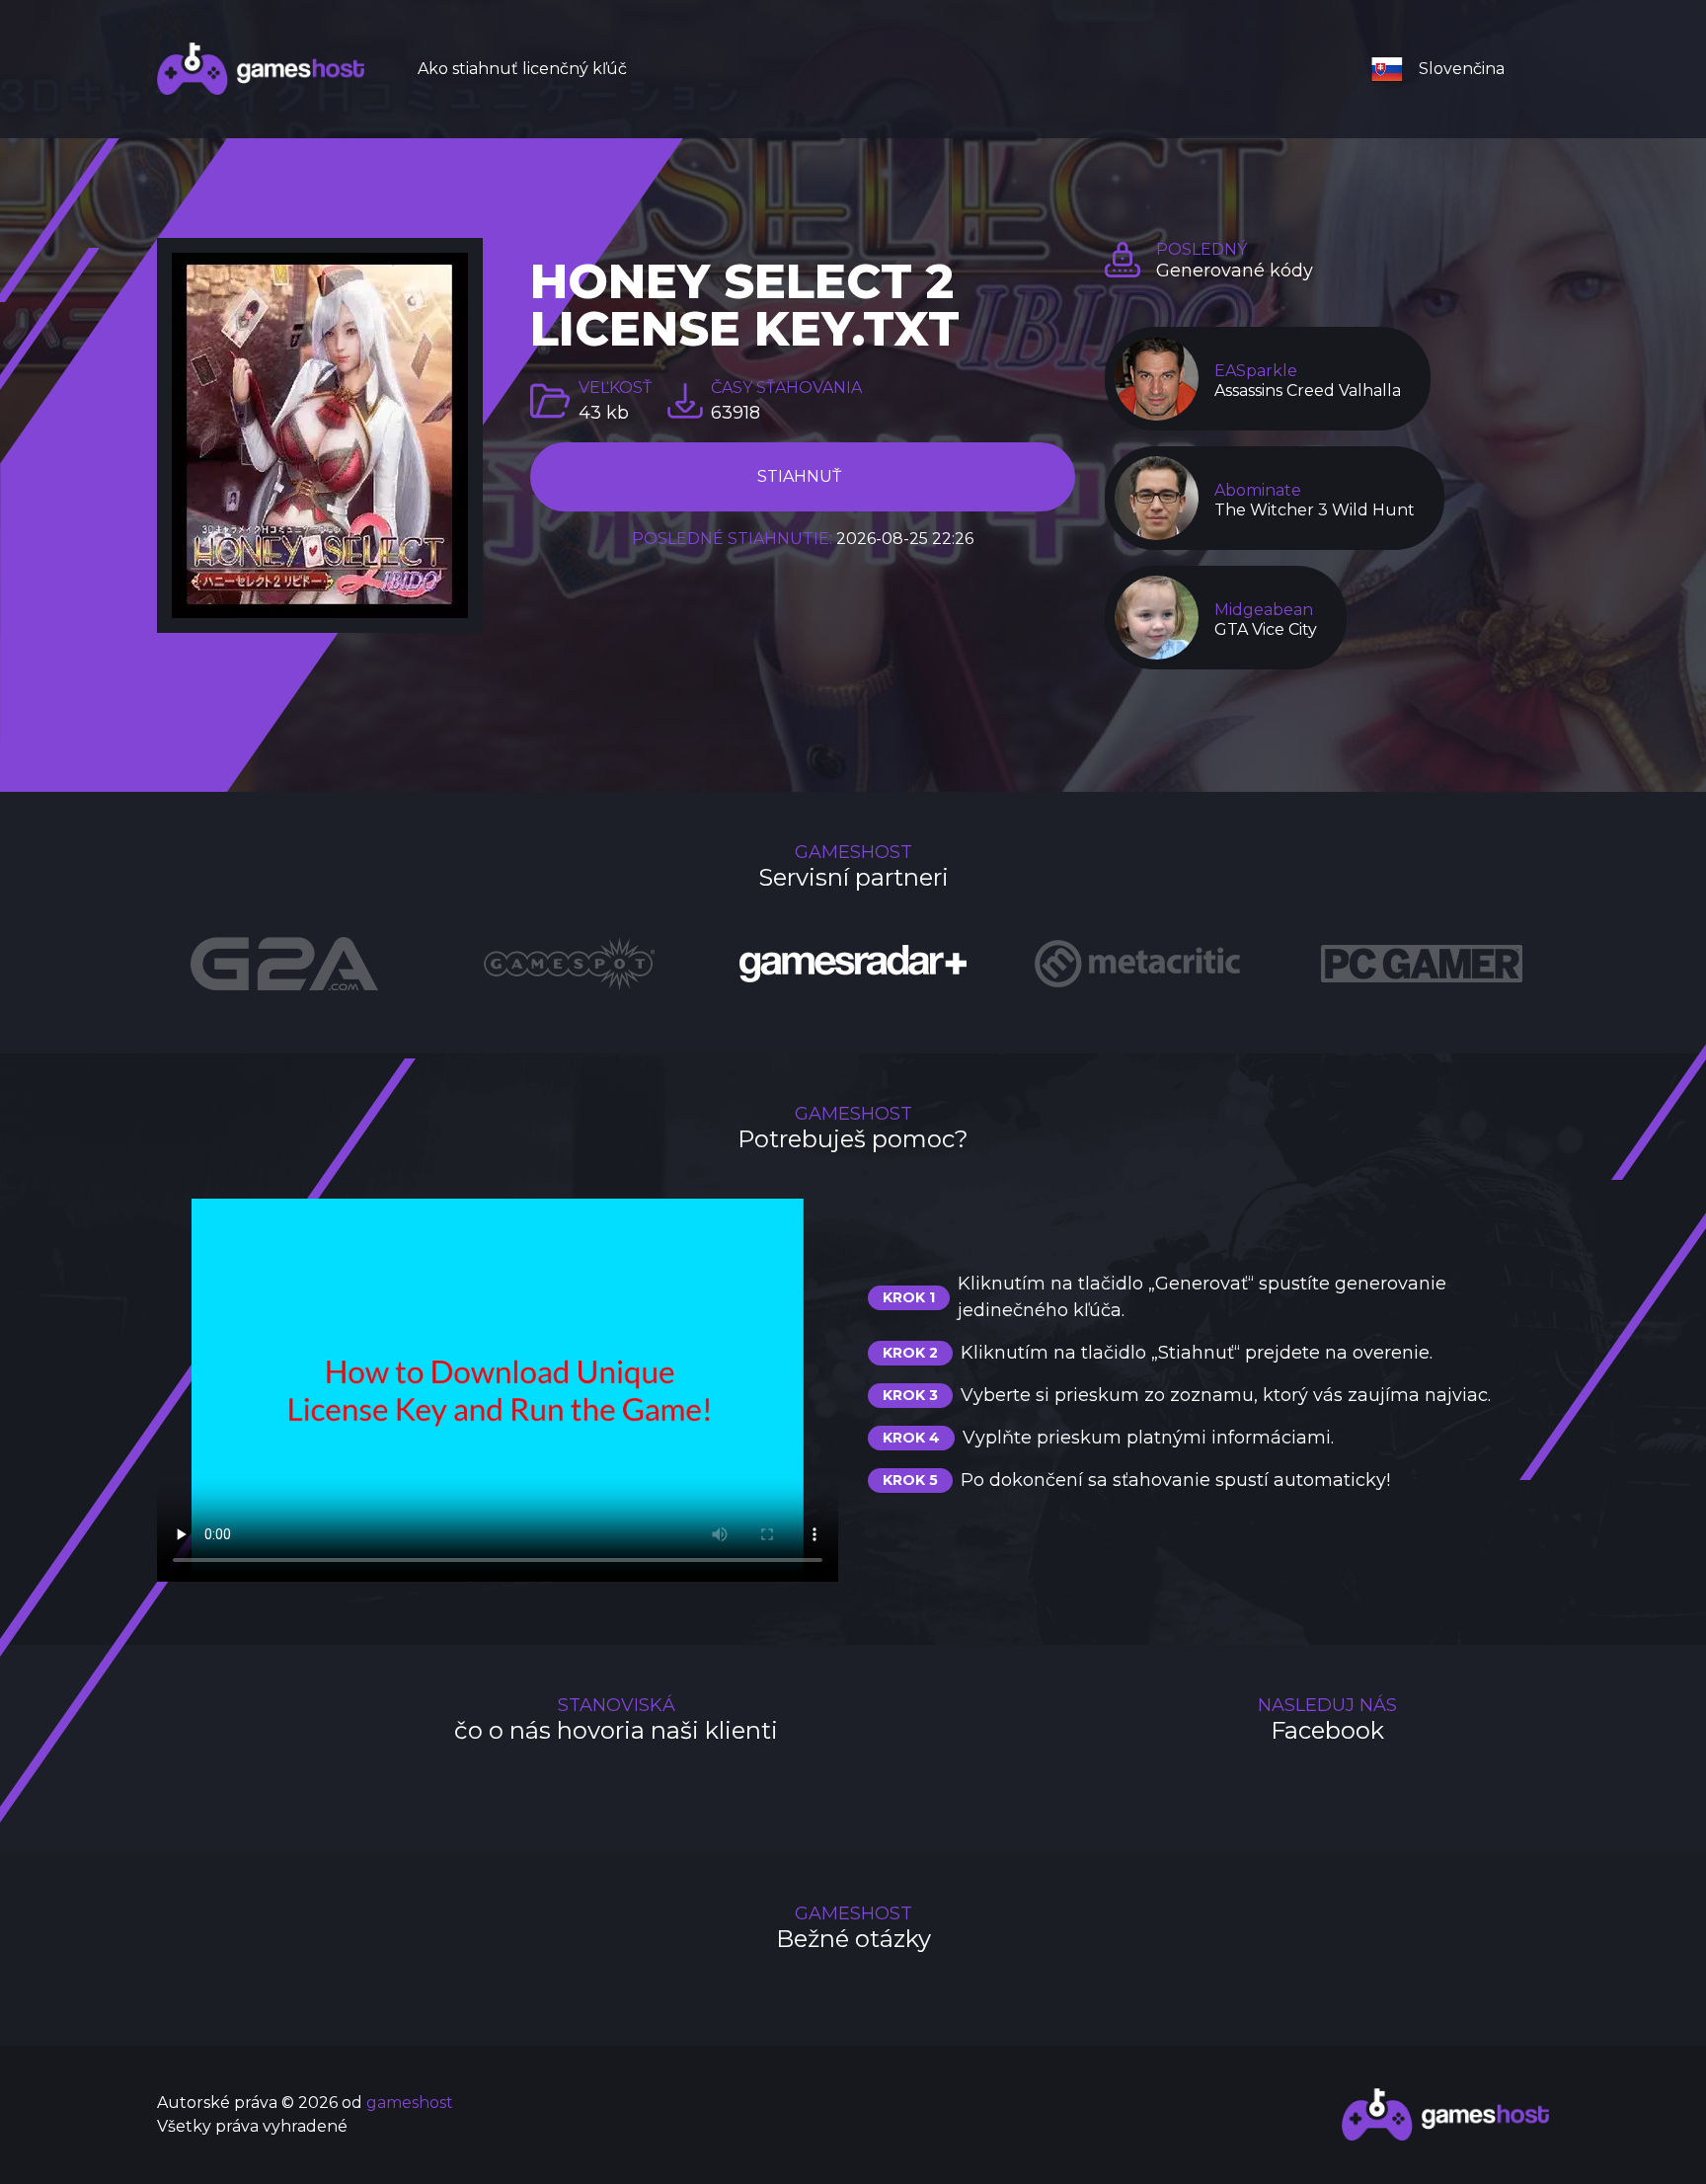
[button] (1445, 69)
